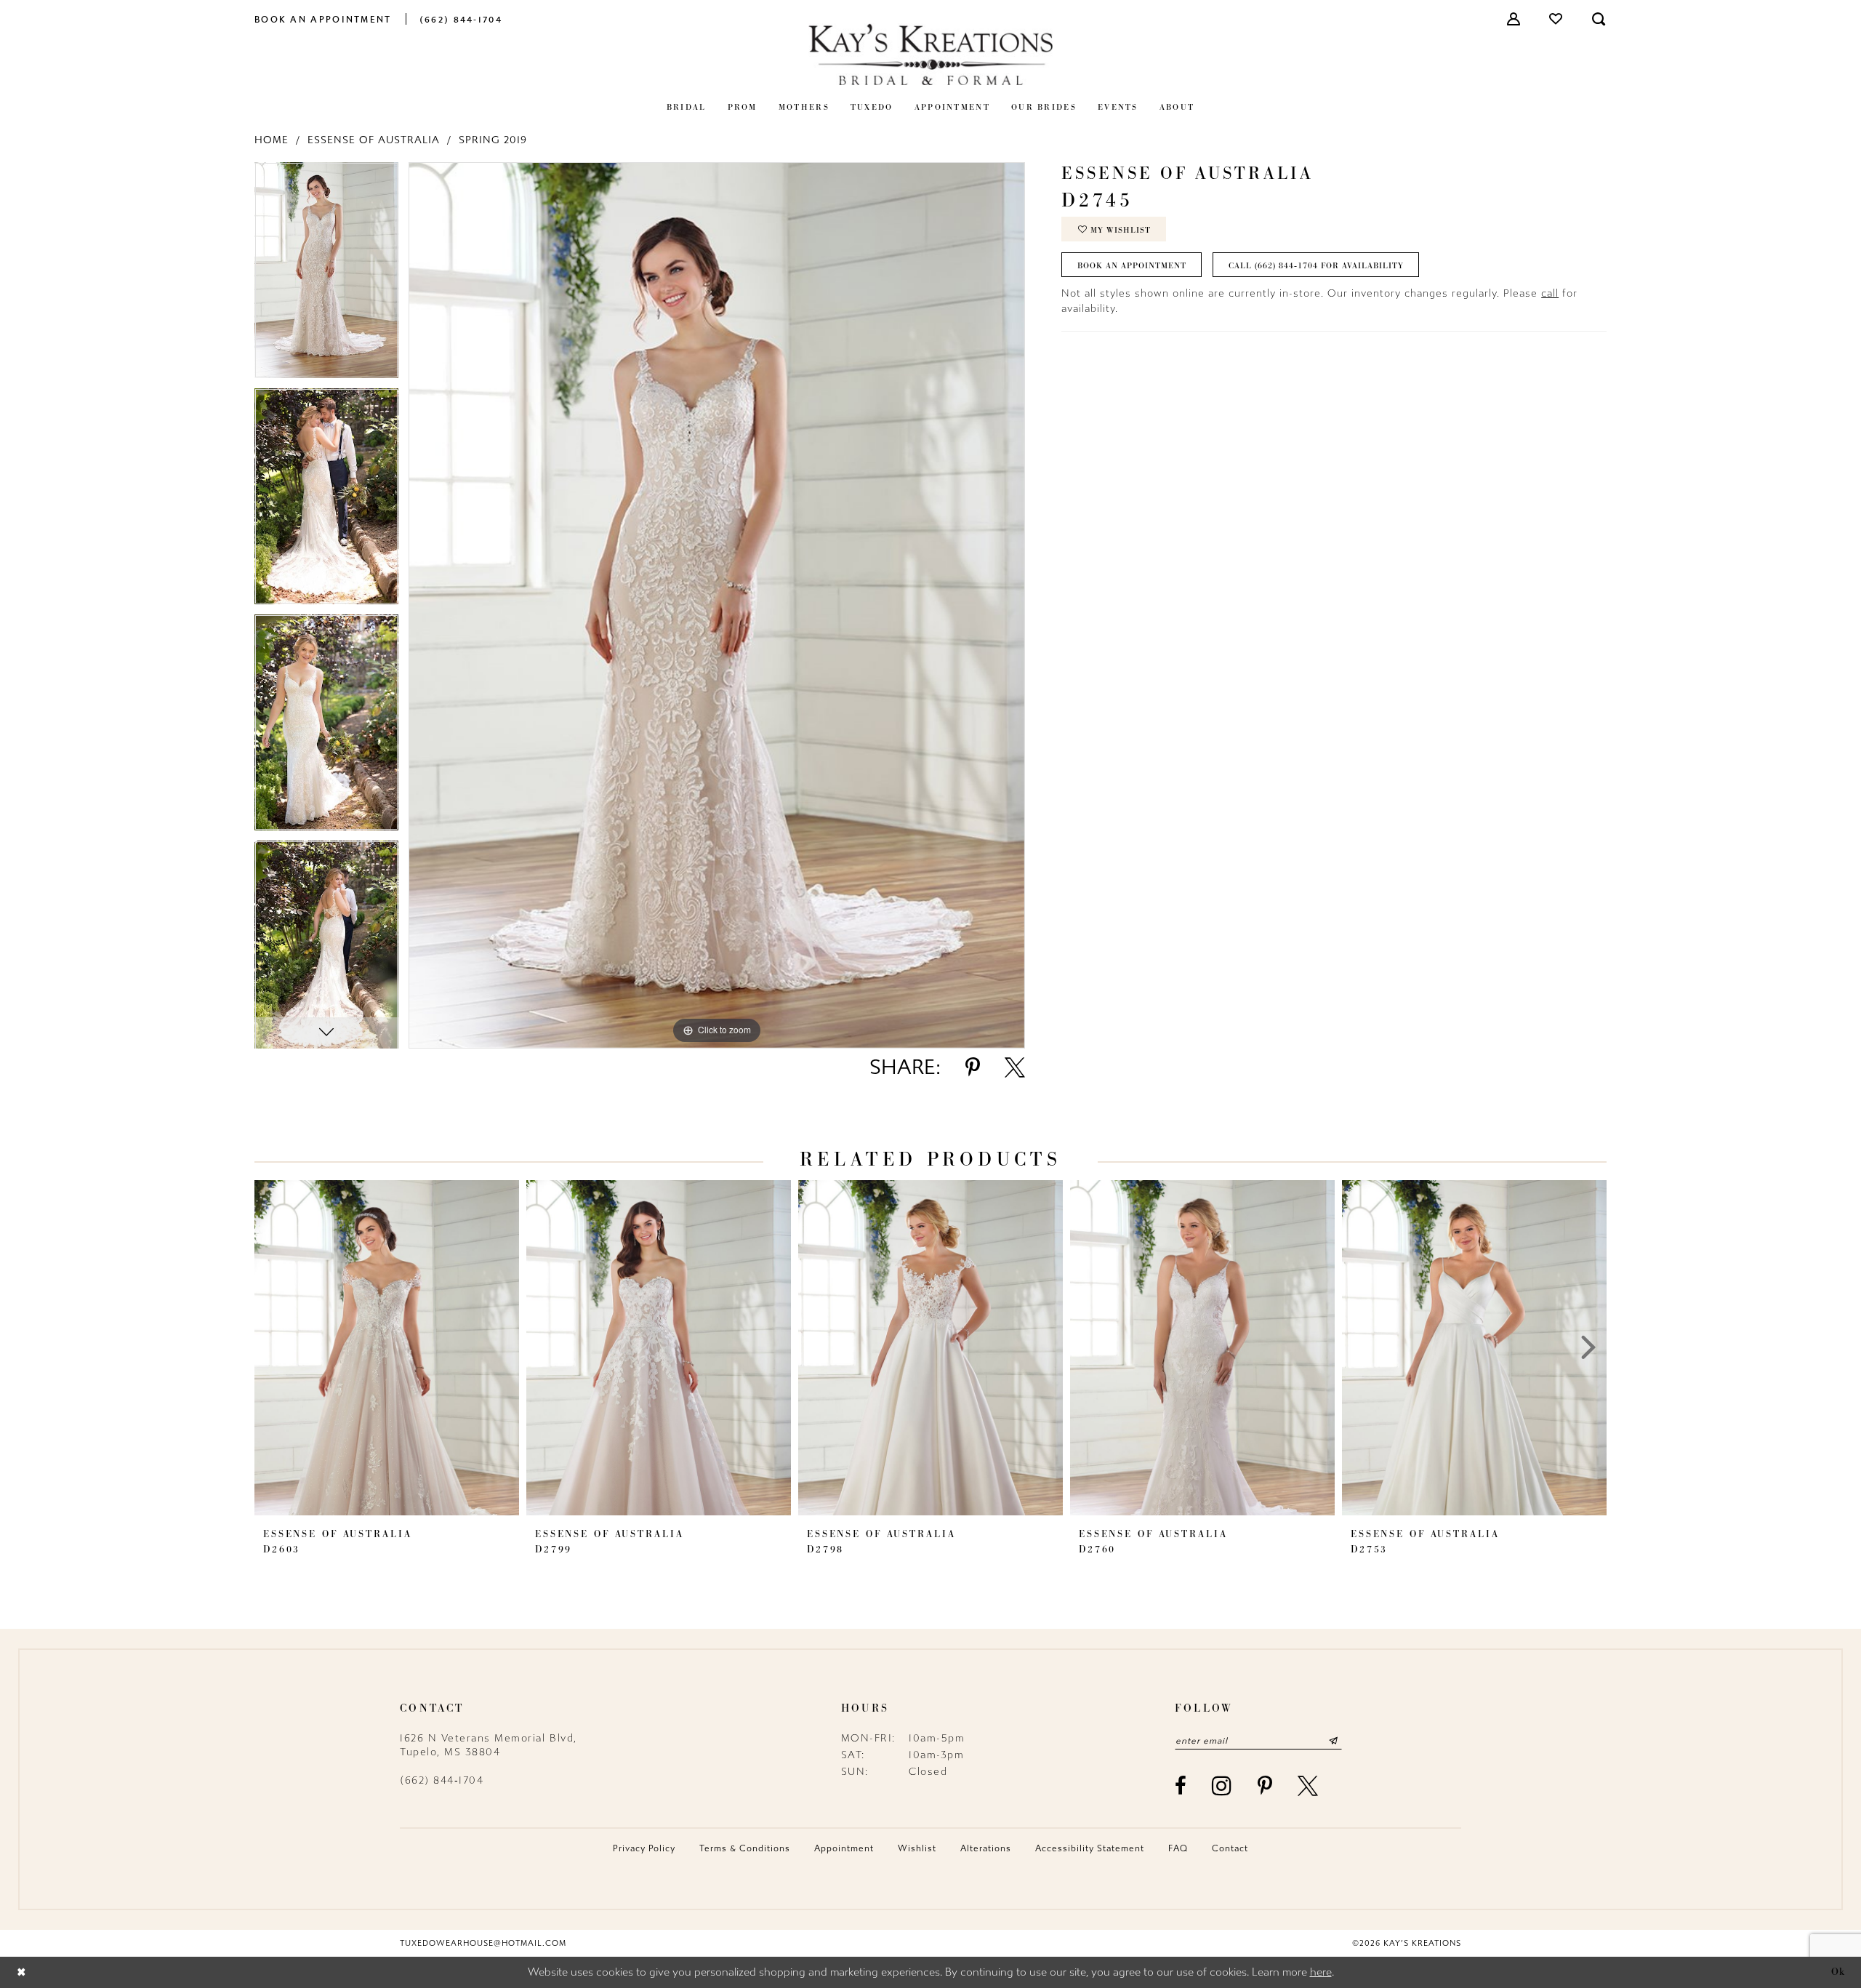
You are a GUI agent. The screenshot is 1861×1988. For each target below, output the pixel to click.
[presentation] (387, 1347)
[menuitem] (323, 19)
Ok (1838, 1972)
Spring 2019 (493, 140)
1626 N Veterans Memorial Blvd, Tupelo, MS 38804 (489, 1745)
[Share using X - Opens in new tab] (1015, 1067)
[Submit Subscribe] (1333, 1741)
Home (272, 140)
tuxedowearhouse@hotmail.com (483, 1943)
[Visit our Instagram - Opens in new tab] (1222, 1785)
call (1550, 293)
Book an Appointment (1132, 265)
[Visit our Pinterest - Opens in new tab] (1266, 1786)
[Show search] (1599, 19)
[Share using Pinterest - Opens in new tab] (973, 1067)
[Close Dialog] (21, 1972)
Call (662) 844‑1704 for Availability (1316, 265)
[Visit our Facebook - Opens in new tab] (1181, 1786)
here (1321, 1972)
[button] (1514, 19)
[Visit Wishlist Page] (1556, 19)
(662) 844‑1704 (442, 1780)
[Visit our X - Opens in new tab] (1309, 1786)
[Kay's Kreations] (930, 54)
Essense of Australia (374, 140)
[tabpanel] (326, 275)
